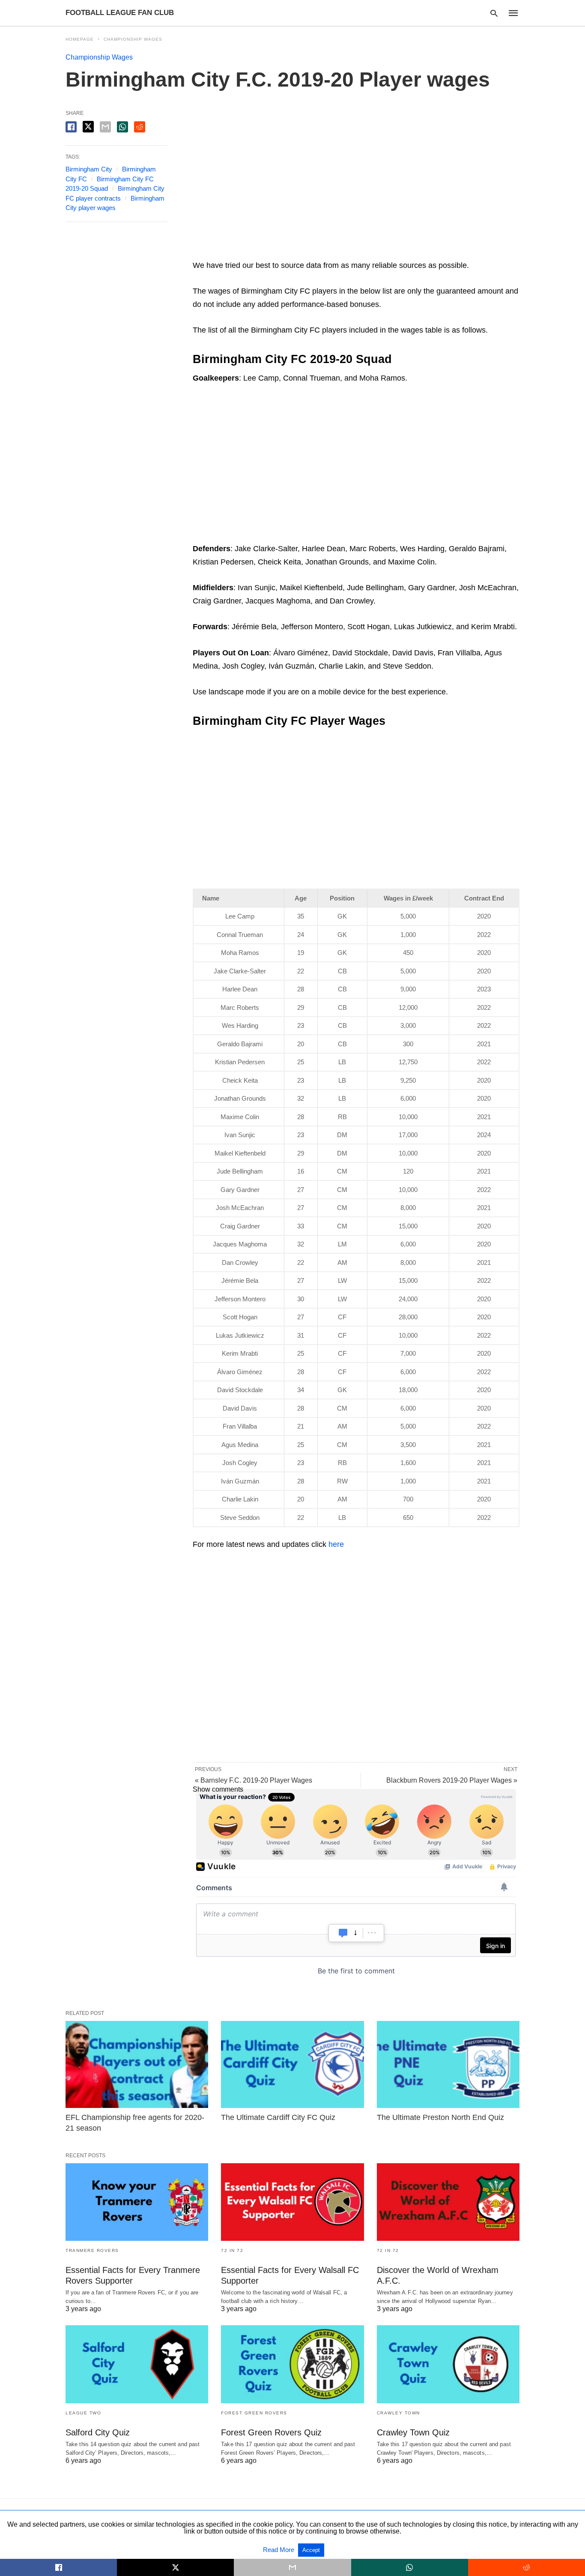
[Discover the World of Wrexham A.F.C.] (448, 2202)
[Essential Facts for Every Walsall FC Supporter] (292, 2202)
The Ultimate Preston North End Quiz (440, 2117)
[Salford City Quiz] (137, 2364)
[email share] (105, 127)
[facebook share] (71, 127)
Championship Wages (133, 39)
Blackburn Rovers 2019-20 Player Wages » (452, 1780)
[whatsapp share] (122, 127)
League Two (83, 2413)
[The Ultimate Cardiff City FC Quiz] (292, 2064)
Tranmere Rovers (92, 2250)
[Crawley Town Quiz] (448, 2364)
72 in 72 (232, 2250)
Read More (279, 2550)
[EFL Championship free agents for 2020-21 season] (137, 2064)
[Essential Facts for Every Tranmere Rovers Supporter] (137, 2202)
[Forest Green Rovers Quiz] (292, 2364)
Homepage (80, 39)
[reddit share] (140, 127)
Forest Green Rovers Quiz (271, 2432)
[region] (356, 183)
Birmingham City (89, 169)
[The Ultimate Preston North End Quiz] (448, 2064)
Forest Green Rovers (254, 2413)
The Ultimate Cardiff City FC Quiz (278, 2117)
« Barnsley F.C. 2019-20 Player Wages (254, 1780)
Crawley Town (398, 2413)
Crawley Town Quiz (413, 2432)
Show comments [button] (218, 1789)
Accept (311, 2550)
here (336, 1544)
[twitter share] (88, 127)
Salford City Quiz (98, 2432)
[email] (292, 2567)
